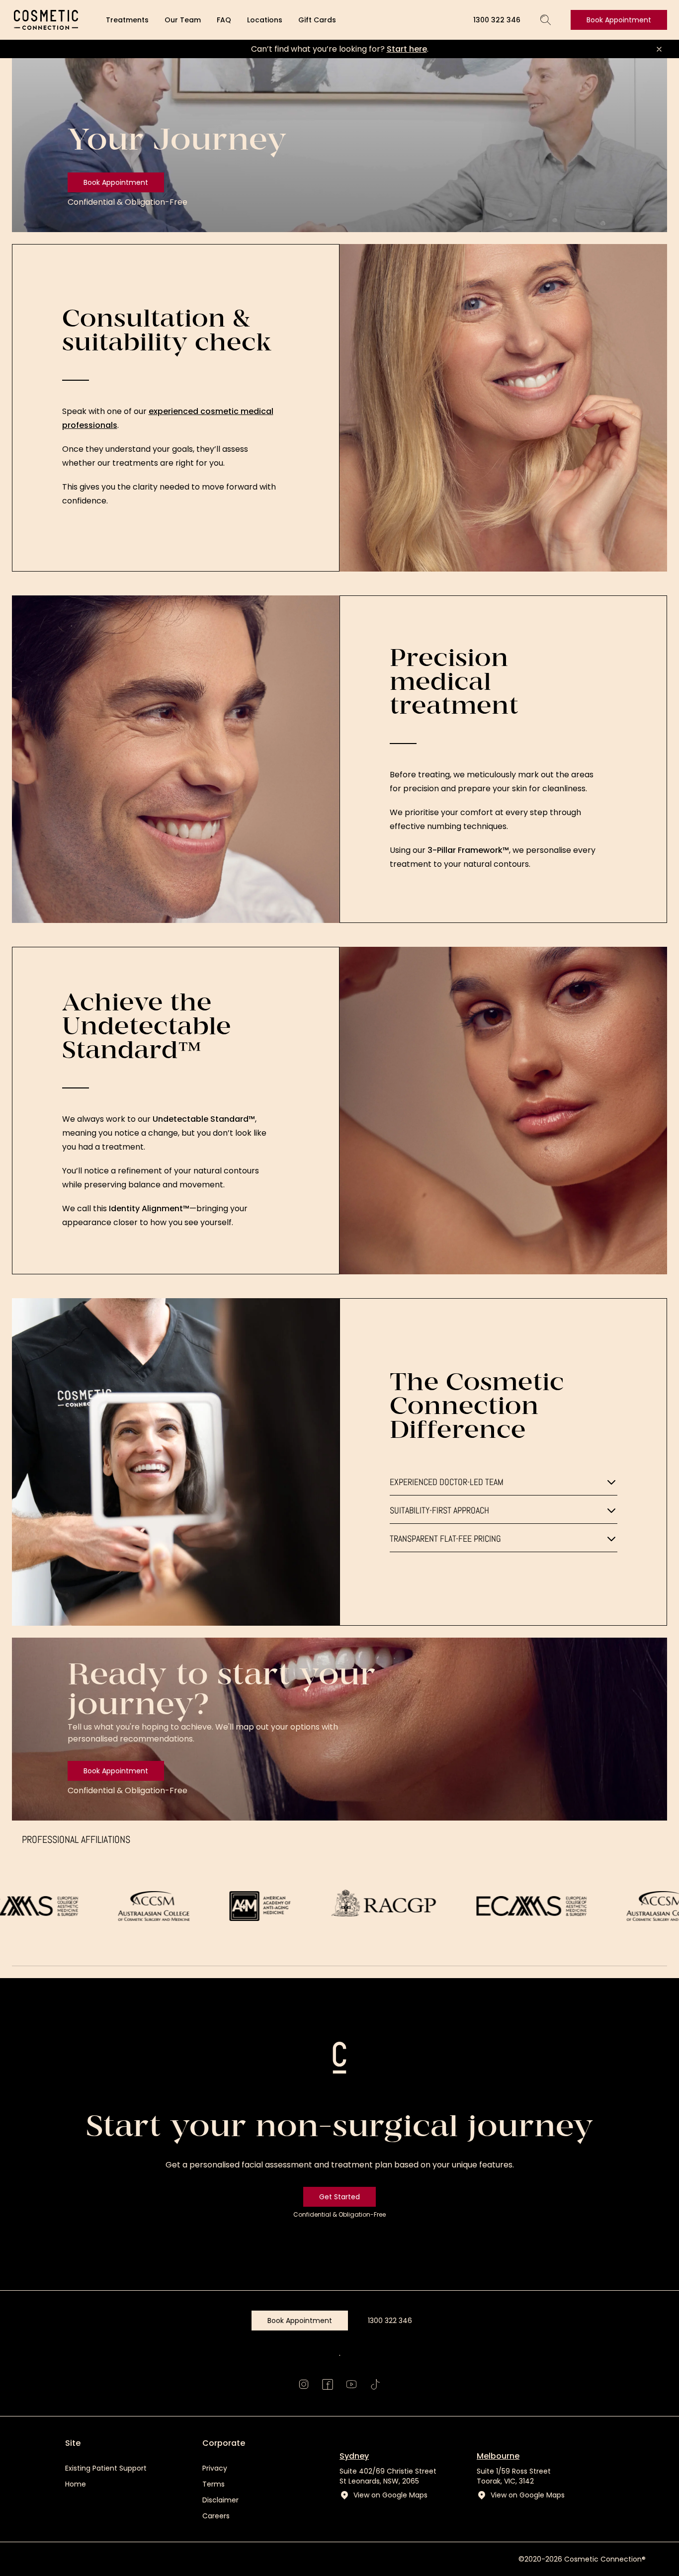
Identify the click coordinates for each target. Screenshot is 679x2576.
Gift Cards (317, 20)
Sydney (354, 2456)
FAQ (224, 20)
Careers (216, 2516)
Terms (213, 2484)
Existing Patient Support (106, 2468)
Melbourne (498, 2456)
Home (76, 2484)
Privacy (215, 2468)
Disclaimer (220, 2500)
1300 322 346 (497, 20)
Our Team (183, 20)
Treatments (127, 20)
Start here (407, 49)
